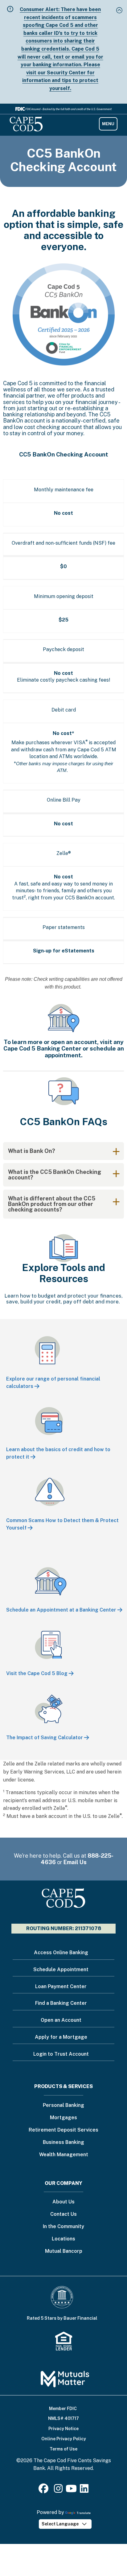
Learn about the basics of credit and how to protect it (58, 1453)
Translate (84, 2513)
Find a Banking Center (61, 2003)
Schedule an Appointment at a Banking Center (61, 1610)
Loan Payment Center (61, 1986)
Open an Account (61, 2020)
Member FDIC (63, 2409)
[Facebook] (45, 2490)
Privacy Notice (63, 2429)
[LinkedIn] (84, 2490)
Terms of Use (63, 2449)
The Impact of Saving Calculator (45, 1738)
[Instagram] (58, 2490)
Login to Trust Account (61, 2054)
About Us (63, 2202)
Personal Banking (63, 2105)
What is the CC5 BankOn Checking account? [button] (55, 1175)
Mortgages (63, 2118)
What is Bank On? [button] (32, 1151)
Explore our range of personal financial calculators (53, 1383)
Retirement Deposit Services (63, 2130)
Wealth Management (64, 2155)
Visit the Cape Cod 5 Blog (37, 1673)
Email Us (75, 1862)
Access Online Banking (61, 1953)
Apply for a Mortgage (61, 2037)
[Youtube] (71, 2490)
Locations (63, 2239)
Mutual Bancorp (64, 2251)
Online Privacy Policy (64, 2439)
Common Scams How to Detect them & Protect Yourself (62, 1524)
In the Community (63, 2227)
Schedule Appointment (61, 1969)
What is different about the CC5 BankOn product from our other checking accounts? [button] (52, 1204)
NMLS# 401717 (63, 2418)
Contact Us (63, 2214)
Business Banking (63, 2143)
